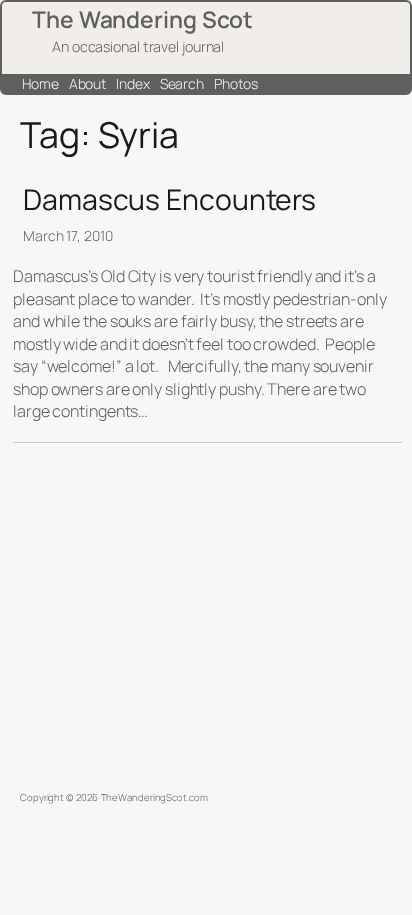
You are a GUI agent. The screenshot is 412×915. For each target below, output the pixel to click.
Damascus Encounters (169, 200)
